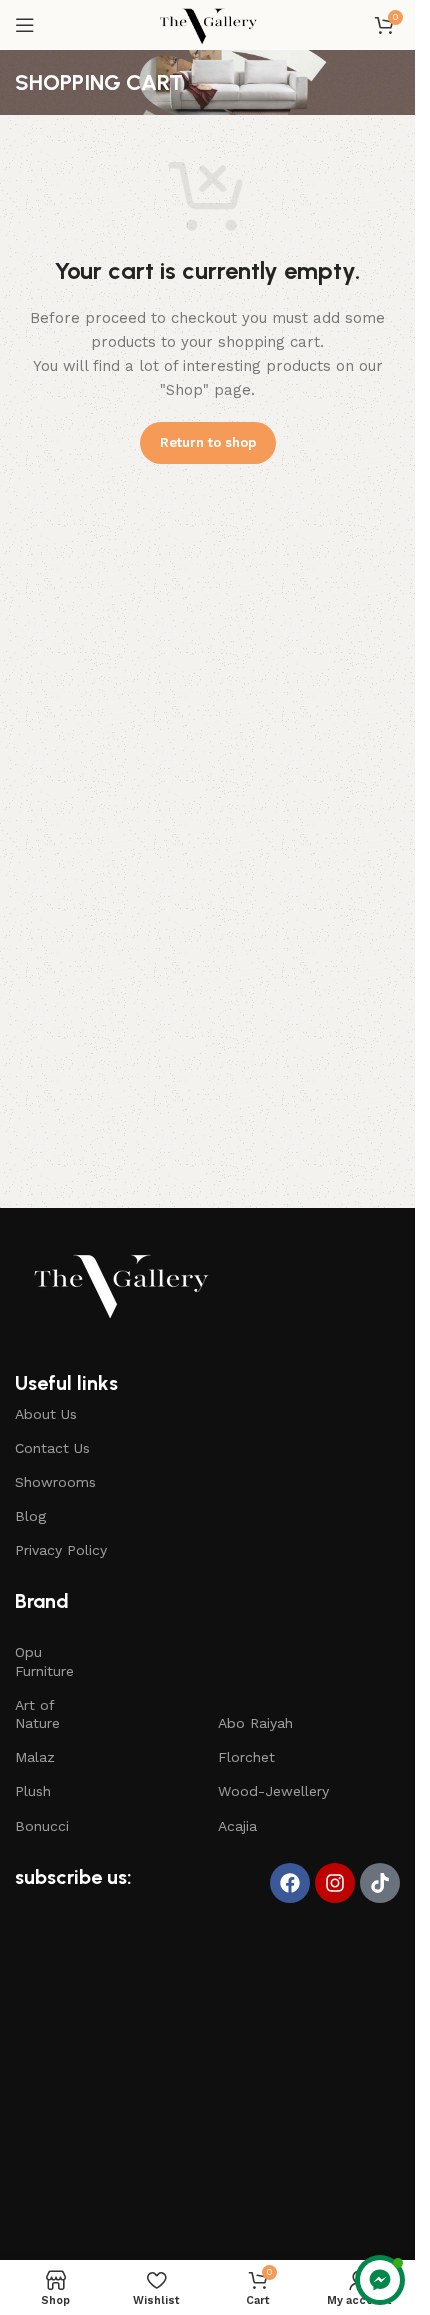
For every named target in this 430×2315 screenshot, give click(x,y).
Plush (33, 1791)
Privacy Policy (61, 1550)
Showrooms (55, 1482)
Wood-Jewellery (273, 1791)
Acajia (237, 1826)
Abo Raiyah (255, 1723)
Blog (30, 1516)
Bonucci (42, 1826)
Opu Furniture (44, 1661)
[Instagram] (335, 1883)
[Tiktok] (380, 1883)
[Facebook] (290, 1883)
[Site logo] (207, 24)
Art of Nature (37, 1714)
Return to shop (208, 442)
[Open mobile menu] (25, 25)
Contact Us (52, 1448)
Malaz (35, 1757)
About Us (46, 1414)
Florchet (246, 1757)
